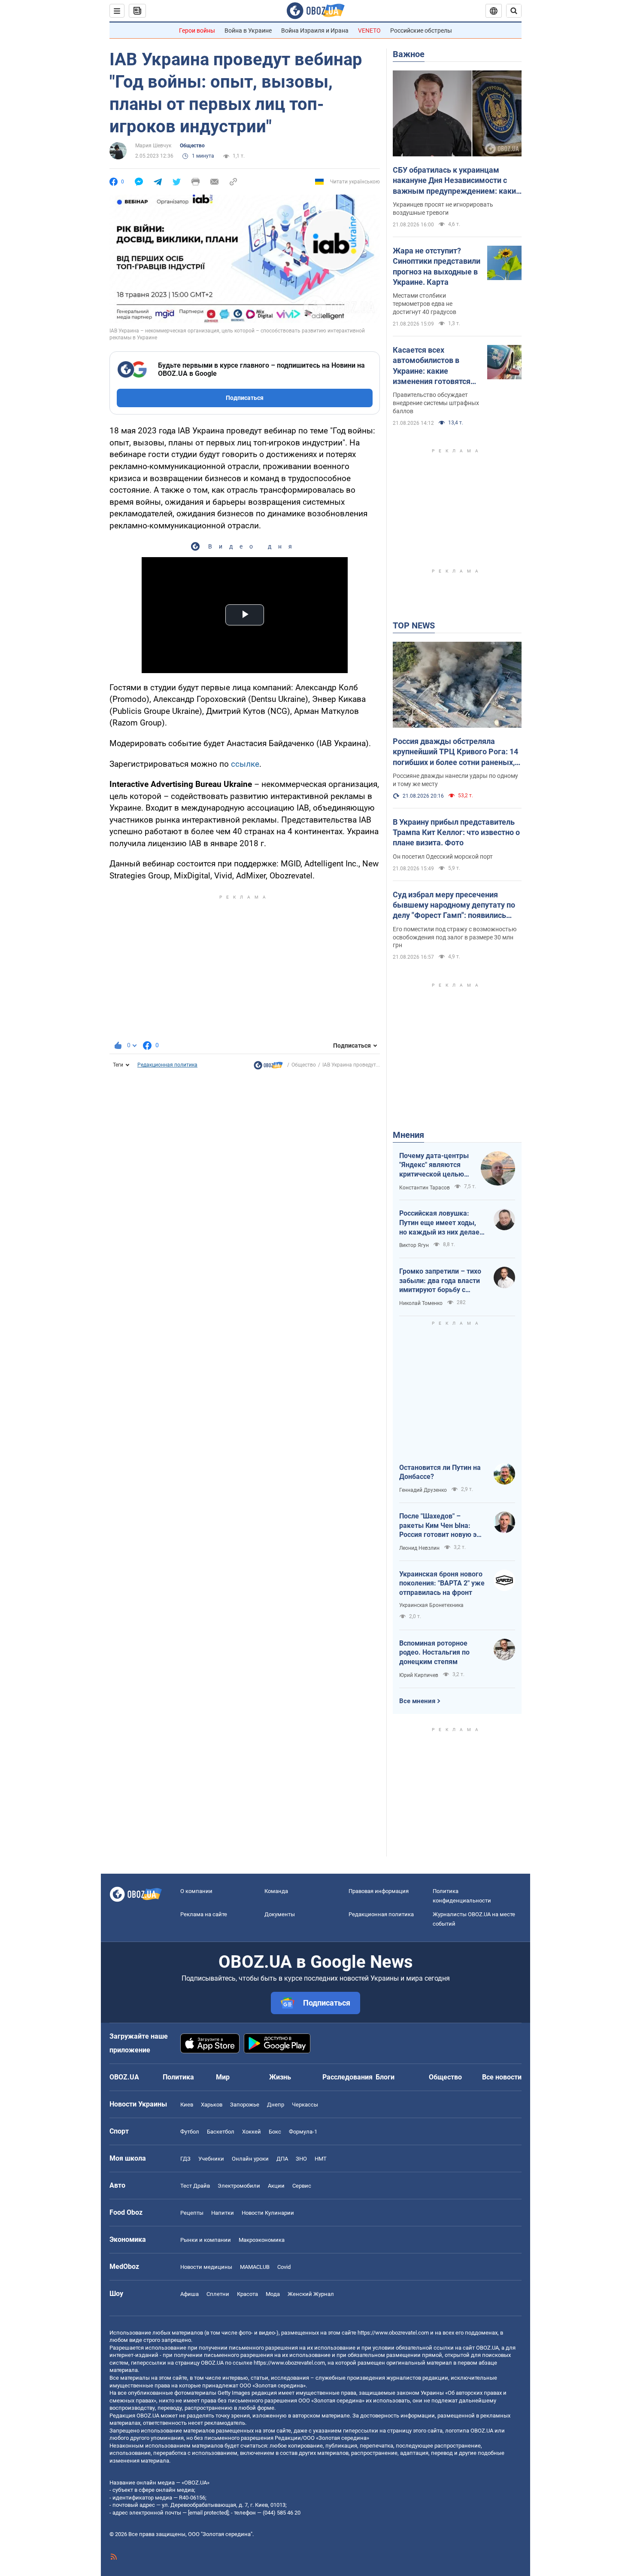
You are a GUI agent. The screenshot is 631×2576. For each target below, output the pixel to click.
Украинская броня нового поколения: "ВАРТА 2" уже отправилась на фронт (442, 1583)
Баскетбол (221, 2132)
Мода (273, 2294)
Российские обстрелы (421, 30)
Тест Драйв (195, 2186)
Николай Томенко (421, 1303)
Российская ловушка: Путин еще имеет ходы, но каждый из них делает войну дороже (441, 1223)
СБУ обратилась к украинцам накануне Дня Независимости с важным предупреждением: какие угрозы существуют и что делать (457, 181)
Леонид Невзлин (419, 1548)
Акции (276, 2186)
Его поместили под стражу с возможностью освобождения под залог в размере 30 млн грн (455, 937)
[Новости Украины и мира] (268, 1067)
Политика (178, 2077)
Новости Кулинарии (268, 2213)
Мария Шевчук (153, 146)
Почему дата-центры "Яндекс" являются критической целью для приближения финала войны (434, 1165)
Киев (187, 2105)
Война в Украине (248, 30)
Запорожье (245, 2105)
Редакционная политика (167, 1065)
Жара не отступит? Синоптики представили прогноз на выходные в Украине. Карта (437, 266)
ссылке (245, 764)
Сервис (302, 2186)
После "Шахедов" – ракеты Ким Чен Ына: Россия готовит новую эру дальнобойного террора (441, 1526)
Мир (223, 2077)
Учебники (211, 2159)
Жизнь (280, 2077)
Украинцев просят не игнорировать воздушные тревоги (443, 209)
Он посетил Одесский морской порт (443, 857)
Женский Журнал (311, 2294)
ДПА (282, 2159)
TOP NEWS (414, 625)
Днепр (276, 2105)
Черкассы (305, 2105)
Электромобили (239, 2186)
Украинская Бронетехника (431, 1605)
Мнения (408, 1135)
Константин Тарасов (425, 1188)
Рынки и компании (206, 2240)
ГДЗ (185, 2159)
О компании (196, 1891)
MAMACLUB (255, 2267)
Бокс (275, 2132)
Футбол (190, 2132)
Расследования (347, 2077)
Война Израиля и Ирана (315, 30)
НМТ (321, 2159)
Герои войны (197, 30)
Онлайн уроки (250, 2159)
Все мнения (417, 1701)
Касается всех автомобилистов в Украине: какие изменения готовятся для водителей (432, 366)
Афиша (190, 2294)
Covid (284, 2267)
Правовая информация (379, 1891)
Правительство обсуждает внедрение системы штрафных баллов (436, 403)
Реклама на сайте (204, 1914)
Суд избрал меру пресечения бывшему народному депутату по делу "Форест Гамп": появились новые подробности (454, 905)
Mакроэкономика (262, 2240)
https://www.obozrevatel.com (393, 2333)
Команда (276, 1891)
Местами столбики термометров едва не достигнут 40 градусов (425, 304)
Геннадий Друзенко (423, 1490)
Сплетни (218, 2294)
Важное (409, 54)
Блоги (385, 2077)
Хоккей (252, 2132)
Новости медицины (206, 2267)
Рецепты (192, 2213)
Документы (280, 1914)
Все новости (502, 2077)
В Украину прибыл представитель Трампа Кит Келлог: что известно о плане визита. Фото (456, 832)
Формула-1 (303, 2132)
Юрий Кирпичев (419, 1675)
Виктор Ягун (414, 1245)
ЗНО (301, 2159)
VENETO (369, 30)
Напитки (223, 2213)
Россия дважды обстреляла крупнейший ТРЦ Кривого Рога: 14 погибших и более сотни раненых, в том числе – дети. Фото (457, 752)
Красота (247, 2294)
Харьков (212, 2105)
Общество (192, 146)
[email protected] (208, 2513)
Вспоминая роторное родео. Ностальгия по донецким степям (434, 1652)
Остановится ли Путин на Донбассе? (440, 1472)
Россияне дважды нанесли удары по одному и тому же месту (455, 780)
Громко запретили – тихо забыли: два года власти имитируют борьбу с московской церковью (440, 1281)
